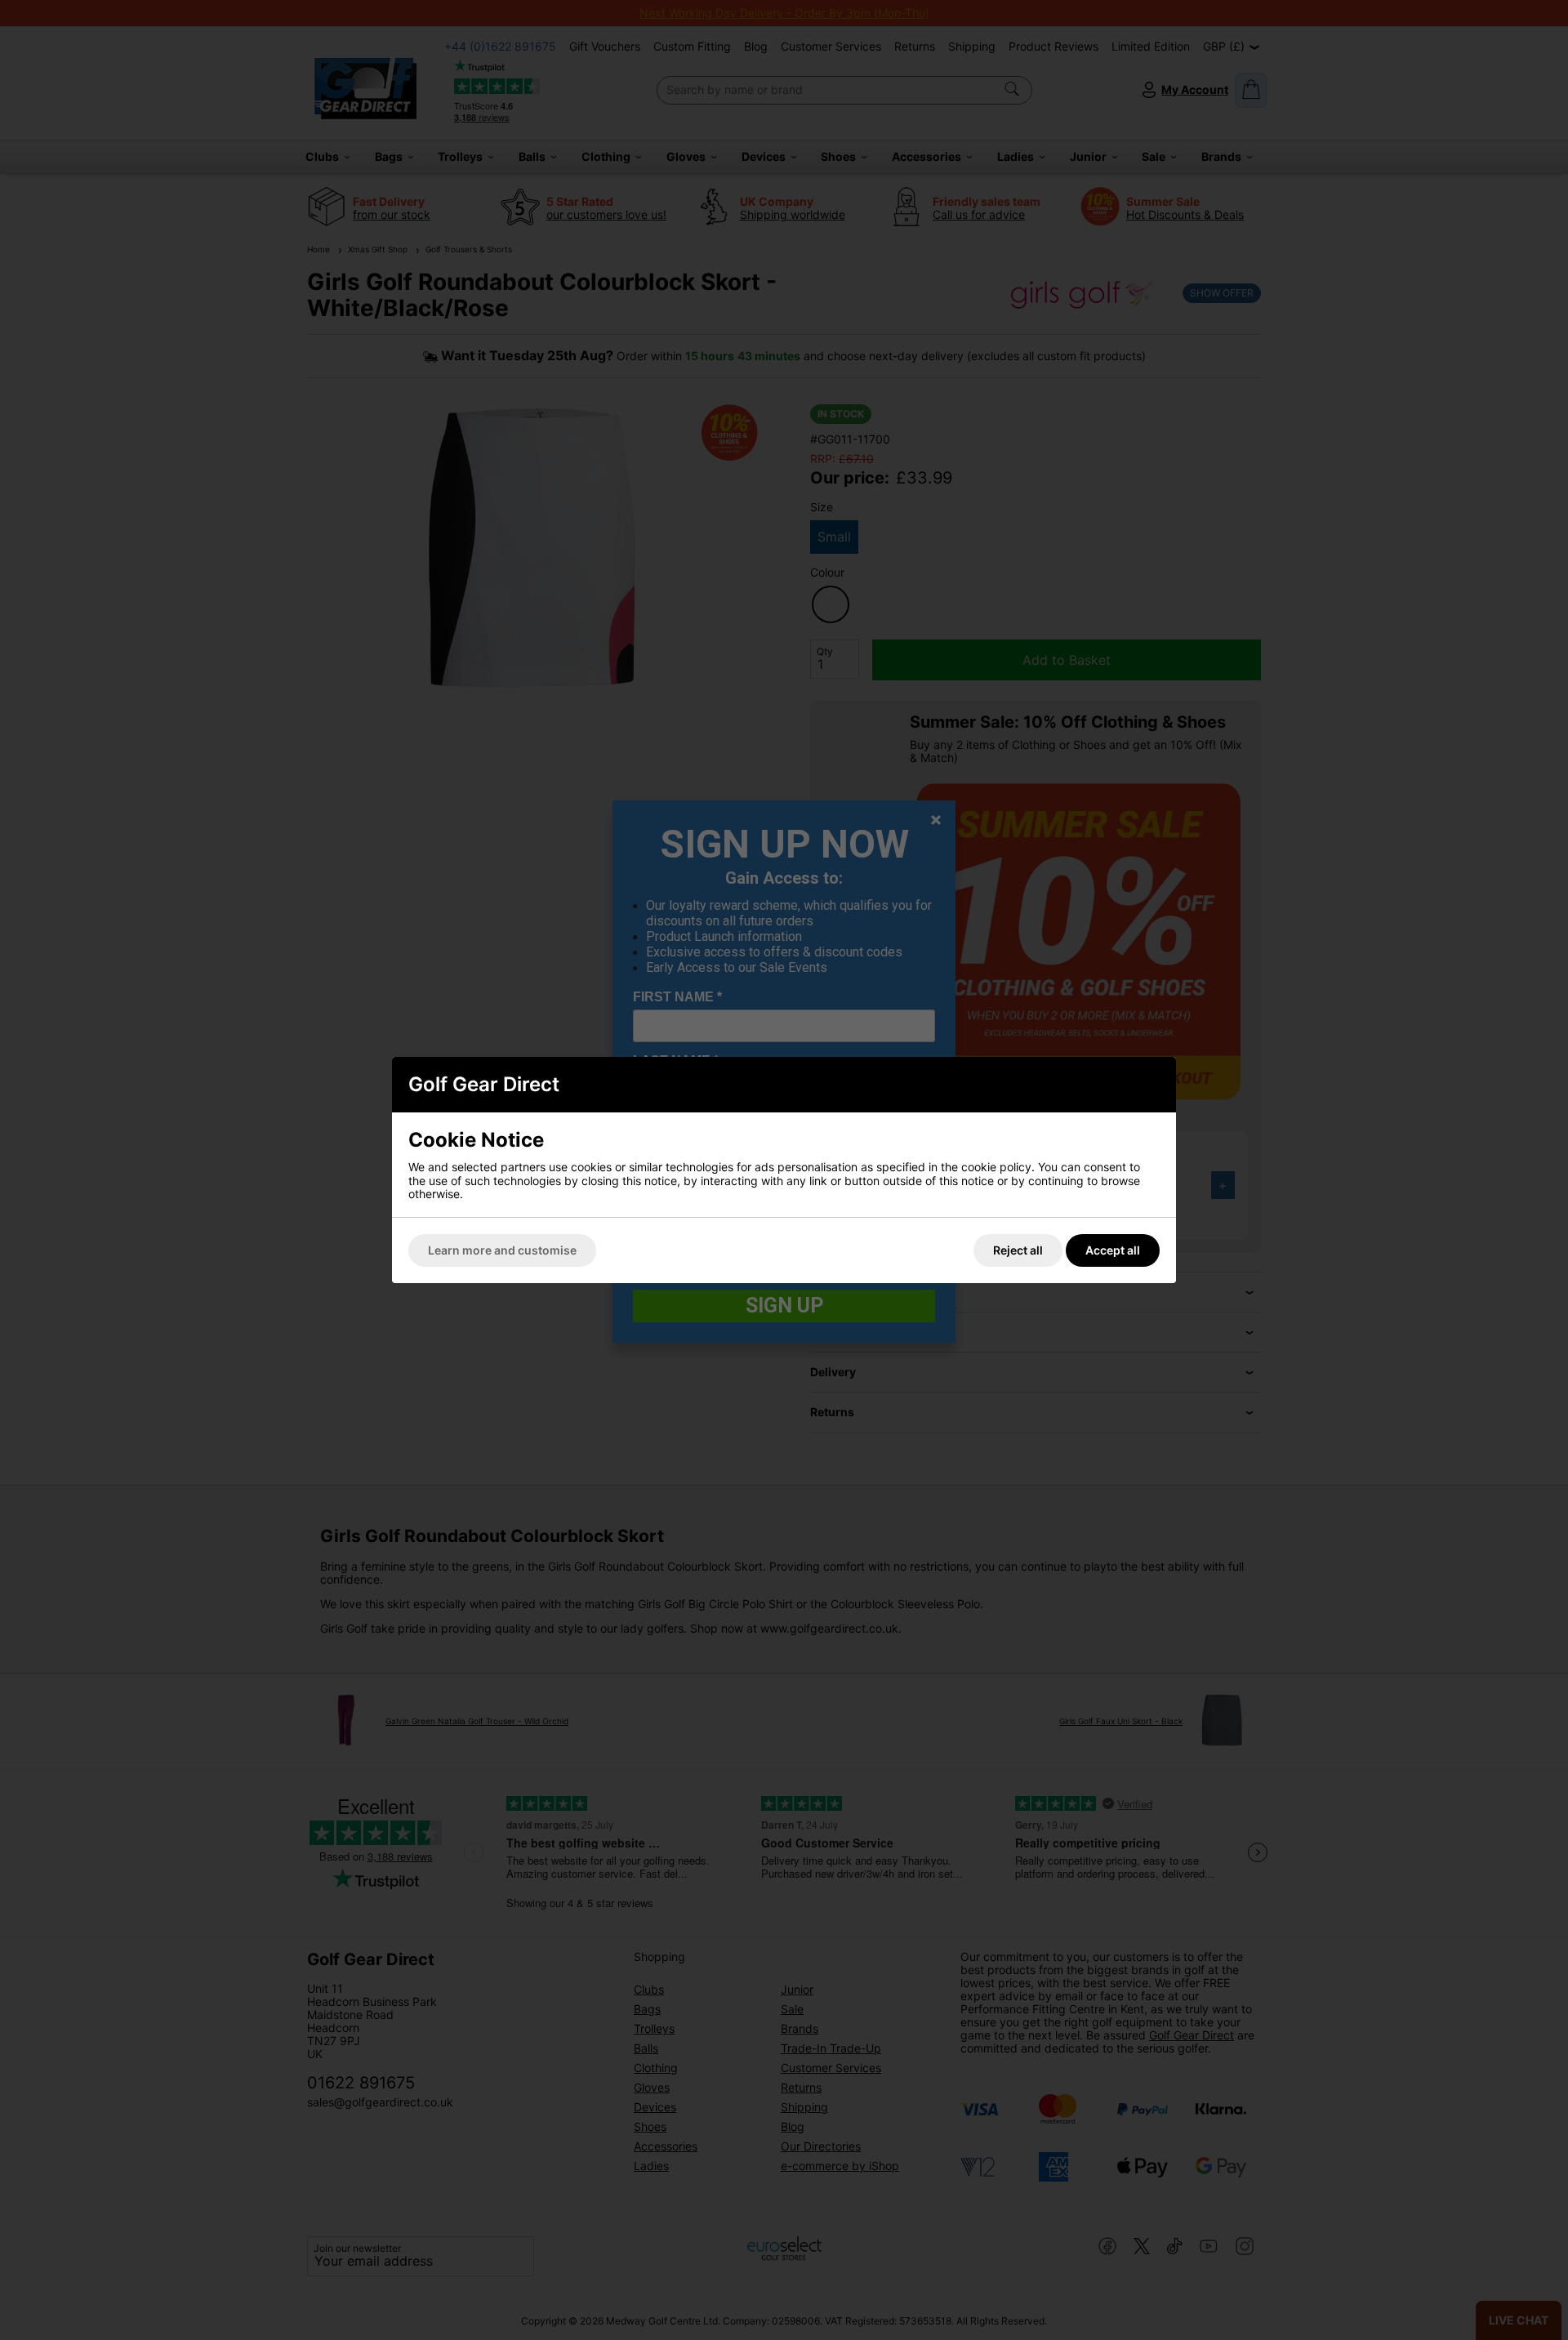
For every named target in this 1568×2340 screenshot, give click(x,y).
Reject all (1018, 1250)
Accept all (1113, 1250)
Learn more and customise (502, 1250)
